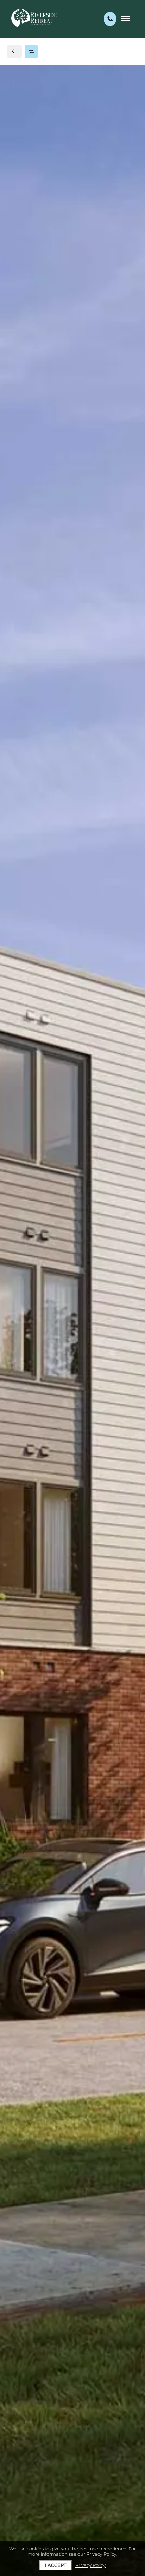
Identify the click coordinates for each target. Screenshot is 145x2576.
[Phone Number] (110, 19)
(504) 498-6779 (39, 542)
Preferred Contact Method (56, 682)
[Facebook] (16, 558)
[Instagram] (27, 558)
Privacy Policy (90, 2565)
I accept (56, 2565)
